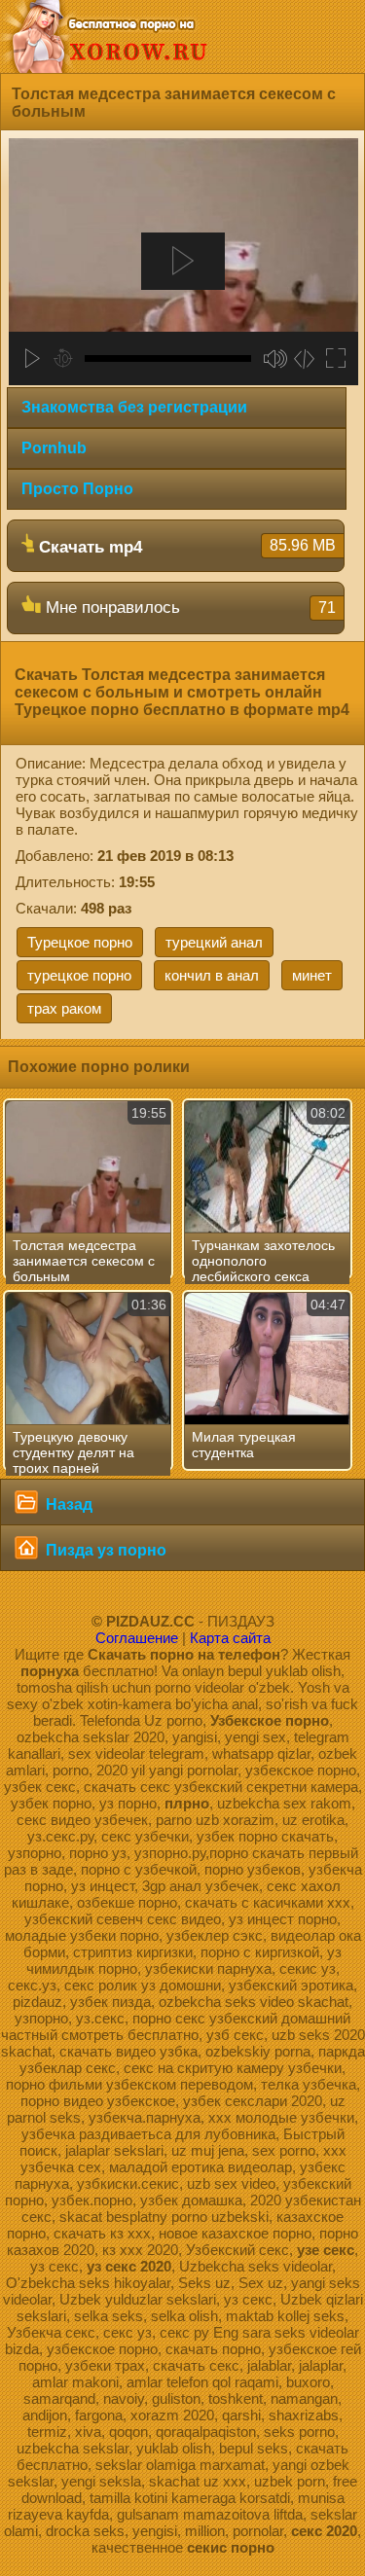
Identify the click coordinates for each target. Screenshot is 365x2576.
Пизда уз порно (104, 1550)
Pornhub (54, 448)
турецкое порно (79, 975)
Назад (67, 1504)
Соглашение (137, 1638)
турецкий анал (214, 942)
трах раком (64, 1008)
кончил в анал (212, 975)
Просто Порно (77, 489)
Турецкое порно (80, 942)
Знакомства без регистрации (134, 407)
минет (312, 975)
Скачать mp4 (185, 547)
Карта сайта (230, 1638)
